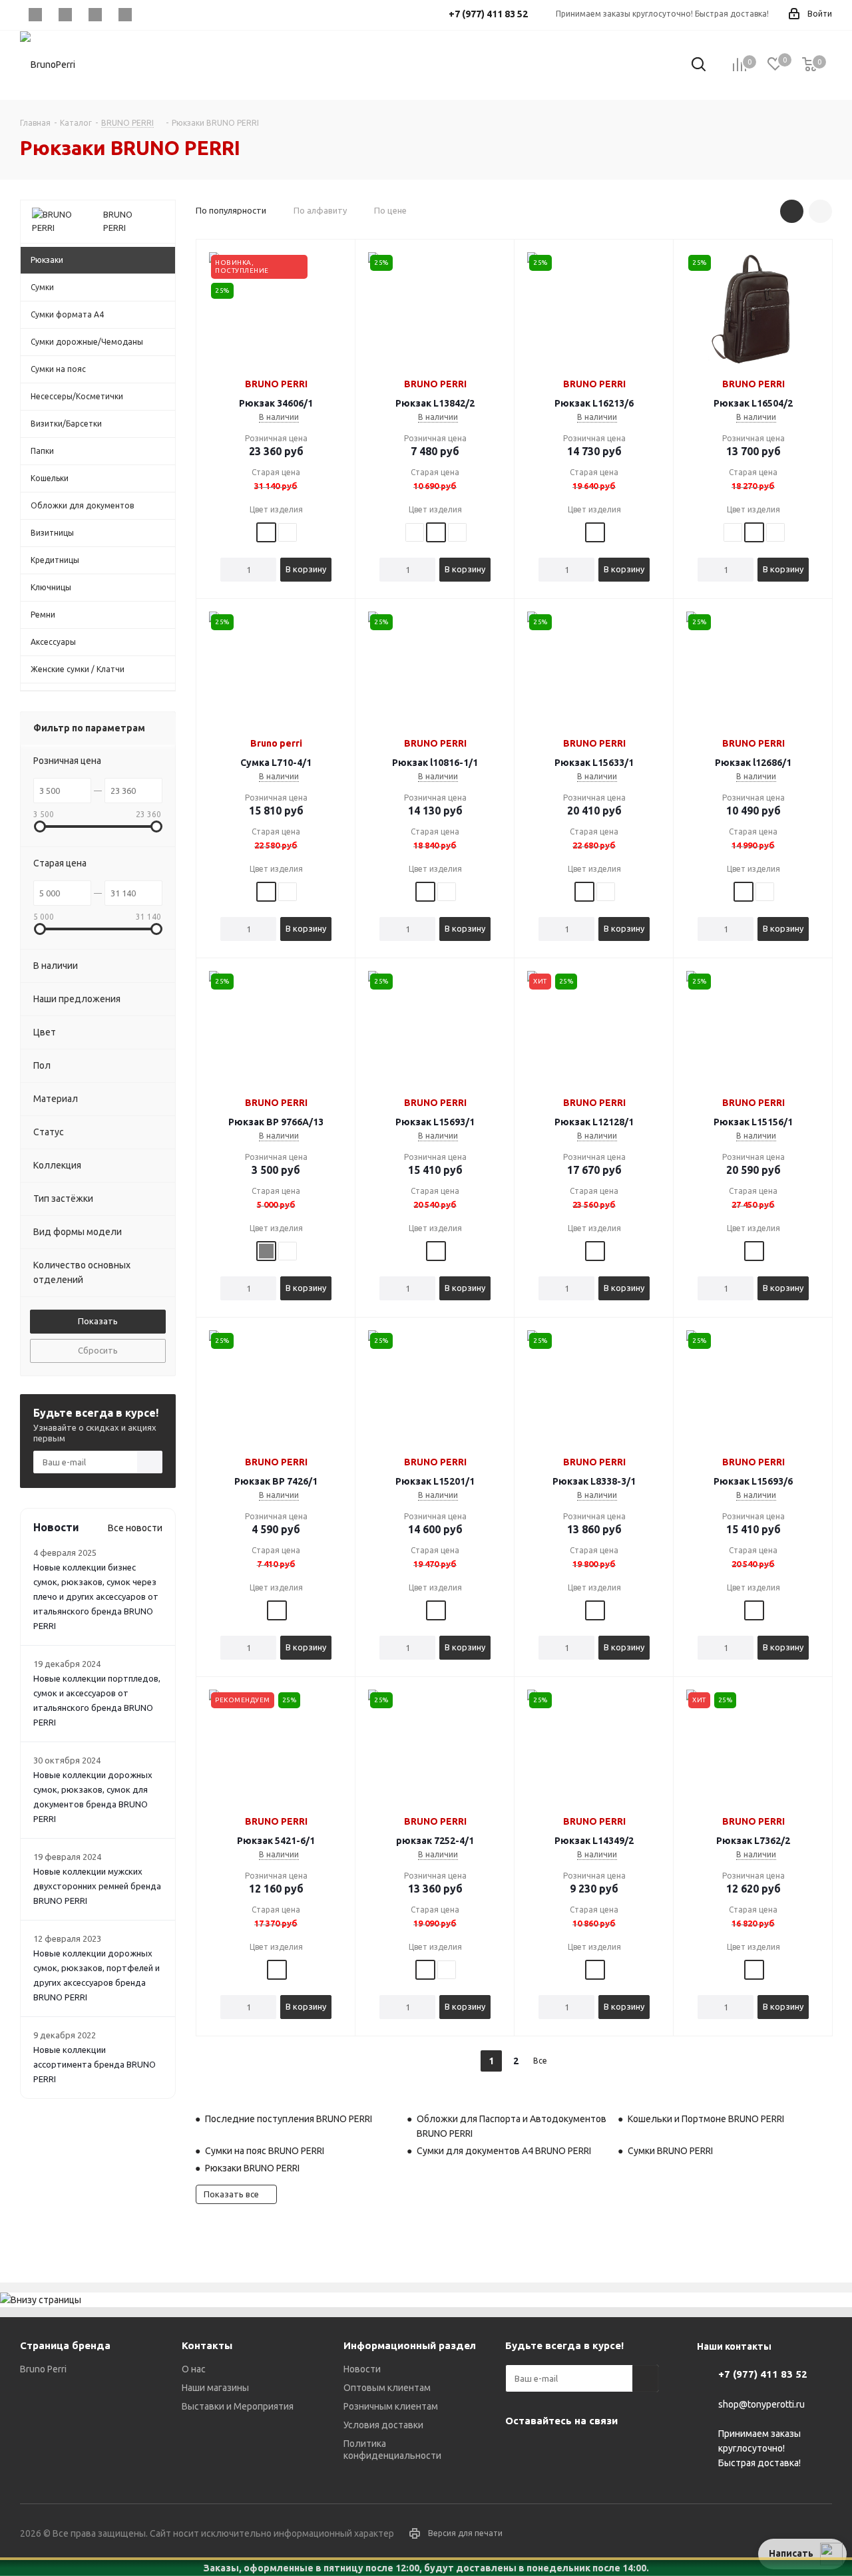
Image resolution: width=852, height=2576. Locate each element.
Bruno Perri (43, 2369)
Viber (95, 15)
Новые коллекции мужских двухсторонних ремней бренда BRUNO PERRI (97, 1886)
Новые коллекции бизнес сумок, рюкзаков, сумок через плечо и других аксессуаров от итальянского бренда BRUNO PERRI (96, 1596)
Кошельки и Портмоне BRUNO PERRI (706, 2119)
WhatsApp (125, 15)
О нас (194, 2369)
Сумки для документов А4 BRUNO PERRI (504, 2151)
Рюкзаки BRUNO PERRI (252, 2168)
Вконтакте (35, 15)
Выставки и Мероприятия (238, 2406)
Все (540, 2061)
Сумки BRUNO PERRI (670, 2151)
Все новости (135, 1528)
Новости (362, 2369)
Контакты (207, 2345)
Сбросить (98, 1350)
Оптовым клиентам (387, 2388)
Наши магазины (215, 2388)
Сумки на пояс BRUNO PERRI (265, 2151)
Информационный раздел (410, 2345)
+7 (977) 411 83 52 (763, 2374)
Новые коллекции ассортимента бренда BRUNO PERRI (95, 2064)
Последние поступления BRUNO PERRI (289, 2119)
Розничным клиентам (391, 2406)
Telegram (65, 15)
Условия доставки (383, 2425)
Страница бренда (65, 2345)
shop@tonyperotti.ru (761, 2404)
